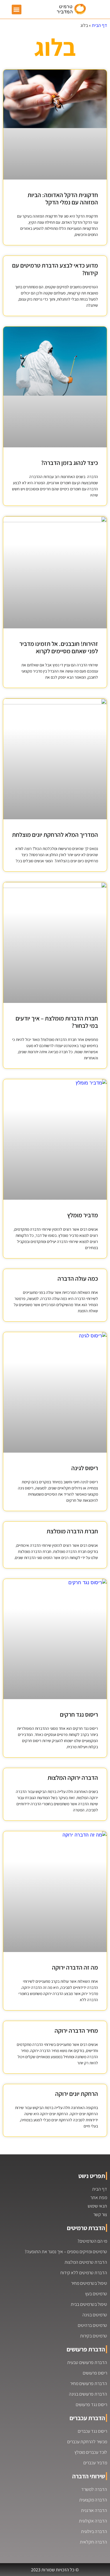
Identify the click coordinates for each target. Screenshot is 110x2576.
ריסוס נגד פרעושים (91, 2405)
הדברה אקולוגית (93, 2521)
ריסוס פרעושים (95, 2373)
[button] (17, 10)
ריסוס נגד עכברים (92, 2431)
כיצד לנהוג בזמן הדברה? (70, 463)
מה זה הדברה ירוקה (75, 1967)
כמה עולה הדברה (78, 1278)
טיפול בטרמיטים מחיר (89, 2283)
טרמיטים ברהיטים (92, 2325)
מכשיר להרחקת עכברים (87, 2442)
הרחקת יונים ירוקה (77, 2094)
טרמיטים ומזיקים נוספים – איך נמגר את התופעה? (66, 2252)
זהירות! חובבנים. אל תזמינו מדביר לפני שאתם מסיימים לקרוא (59, 647)
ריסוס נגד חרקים (79, 1714)
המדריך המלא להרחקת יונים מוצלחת (55, 835)
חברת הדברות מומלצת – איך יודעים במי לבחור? (57, 1022)
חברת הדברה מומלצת (72, 1531)
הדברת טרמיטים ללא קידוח (84, 2273)
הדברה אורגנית (94, 2510)
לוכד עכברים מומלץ (91, 2452)
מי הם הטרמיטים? (92, 2241)
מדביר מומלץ (83, 1215)
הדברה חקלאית (93, 2542)
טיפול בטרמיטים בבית (89, 2304)
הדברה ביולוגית (94, 2531)
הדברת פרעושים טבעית (87, 2362)
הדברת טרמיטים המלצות (86, 2262)
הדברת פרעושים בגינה (88, 2394)
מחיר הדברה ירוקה (76, 2031)
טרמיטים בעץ (96, 2294)
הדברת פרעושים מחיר (89, 2383)
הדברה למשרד (94, 2489)
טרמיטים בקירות (94, 2336)
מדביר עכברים (95, 2463)
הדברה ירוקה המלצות (73, 1778)
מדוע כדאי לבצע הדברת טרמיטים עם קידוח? (55, 269)
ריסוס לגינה (85, 1468)
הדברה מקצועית (93, 2500)
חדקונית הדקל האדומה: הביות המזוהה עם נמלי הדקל (63, 199)
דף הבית (99, 25)
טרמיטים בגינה (95, 2315)
